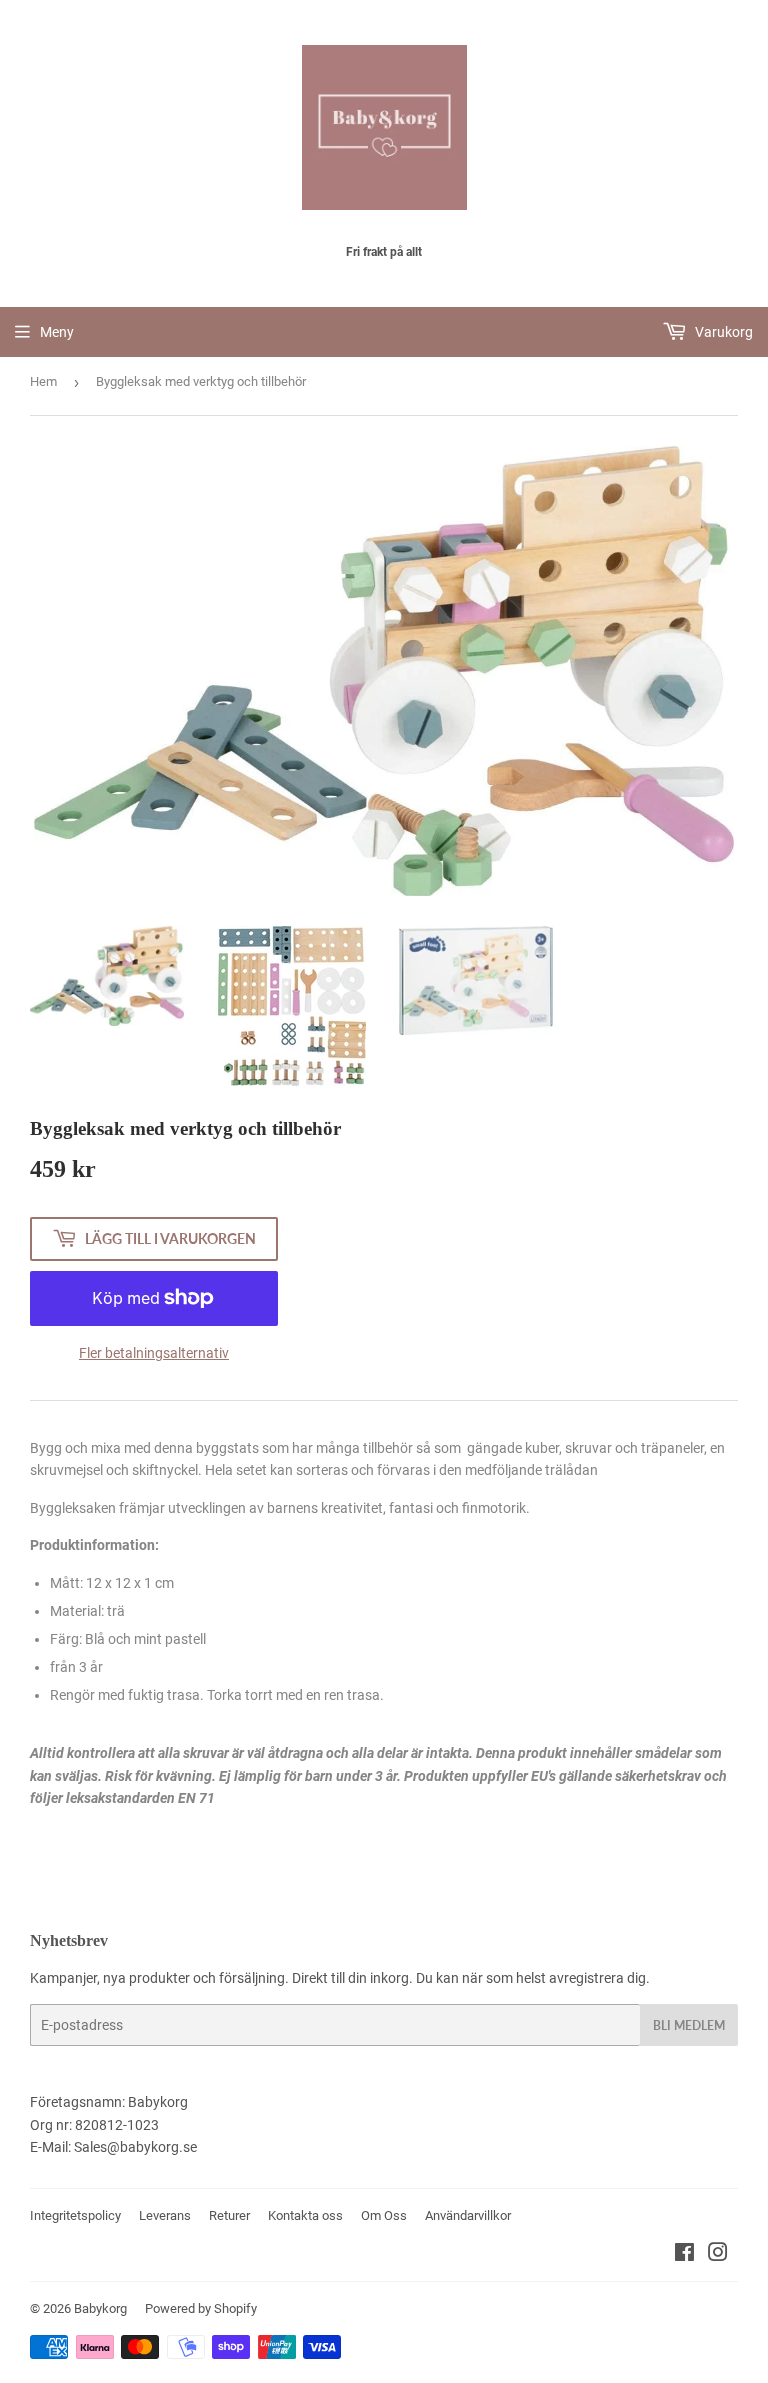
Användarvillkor (468, 2215)
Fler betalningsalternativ (154, 1353)
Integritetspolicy (75, 2215)
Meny (57, 332)
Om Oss (384, 2215)
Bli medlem (689, 2025)
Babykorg (100, 2308)
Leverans (165, 2215)
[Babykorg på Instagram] (718, 2255)
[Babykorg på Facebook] (684, 2255)
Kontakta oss (305, 2215)
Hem (43, 381)
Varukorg (722, 332)
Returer (229, 2215)
